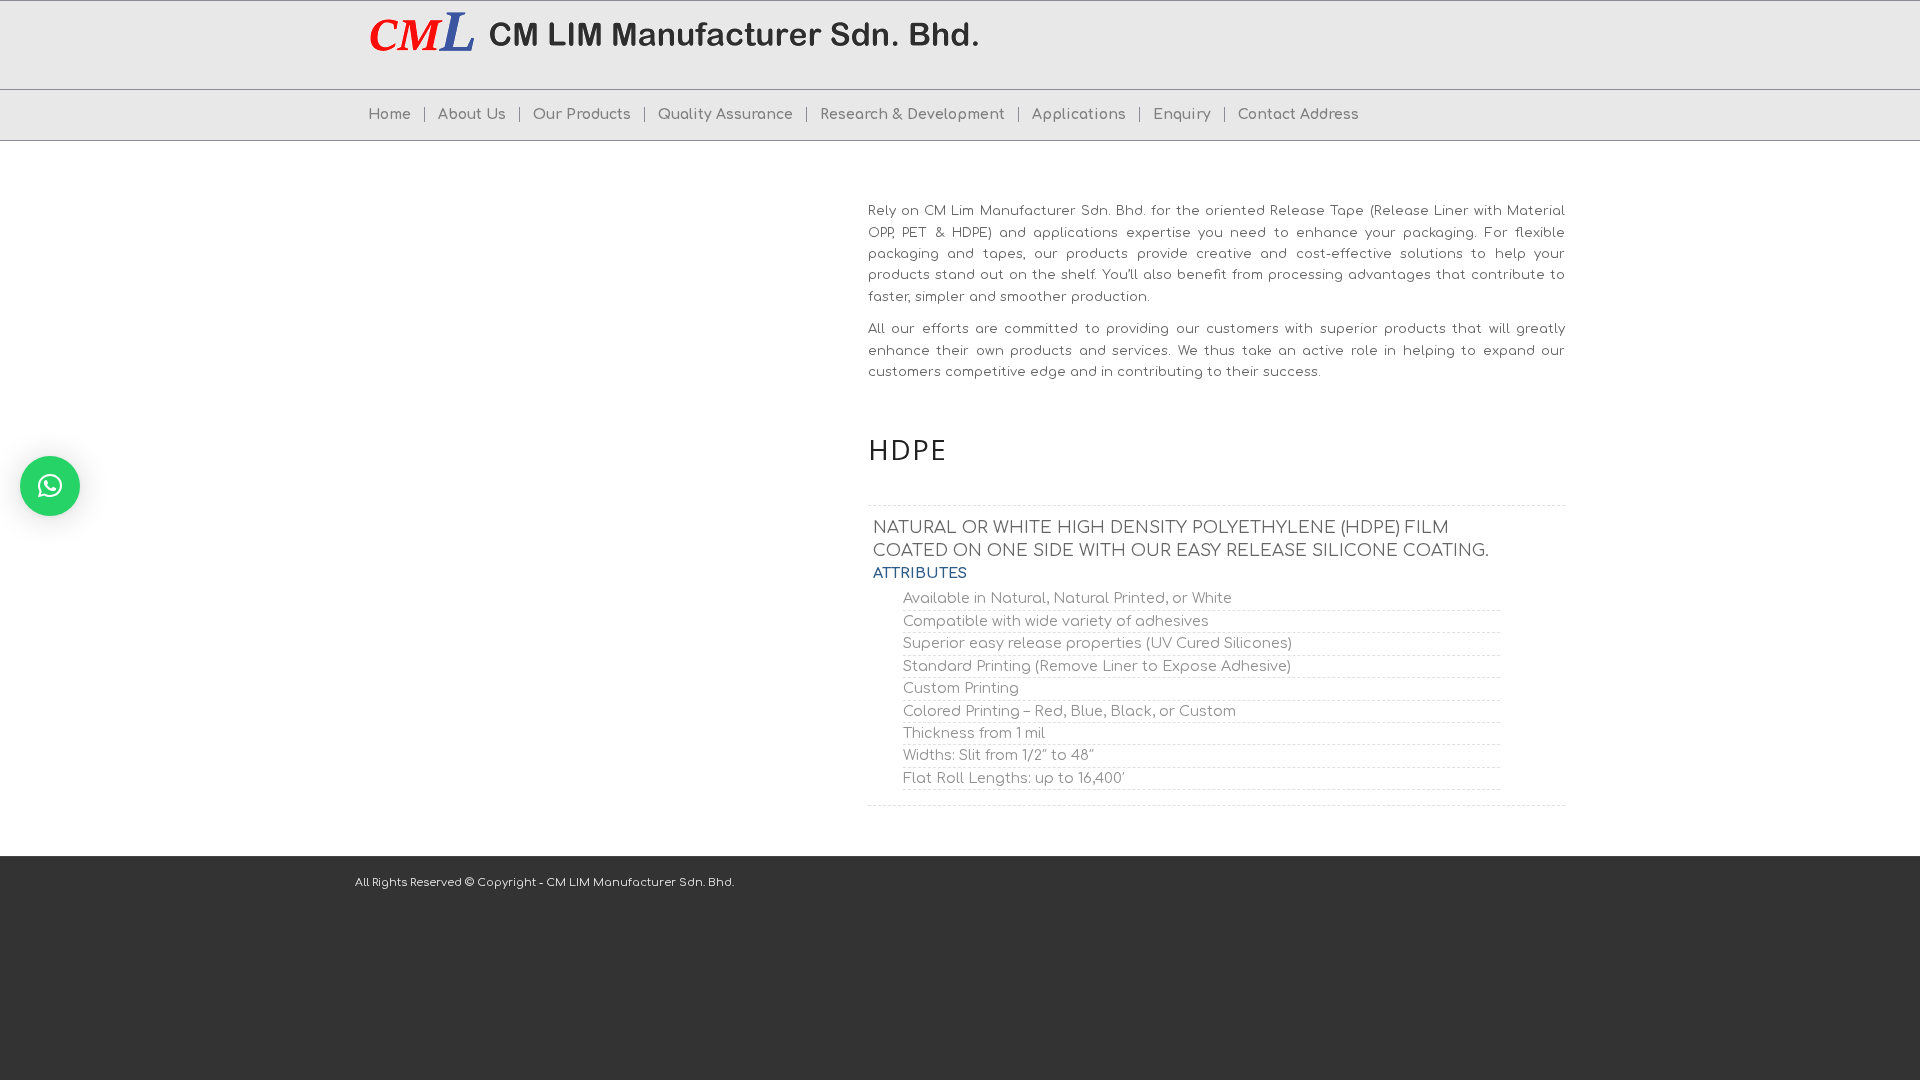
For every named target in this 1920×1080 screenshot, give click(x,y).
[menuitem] (389, 115)
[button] (50, 486)
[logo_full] (677, 45)
